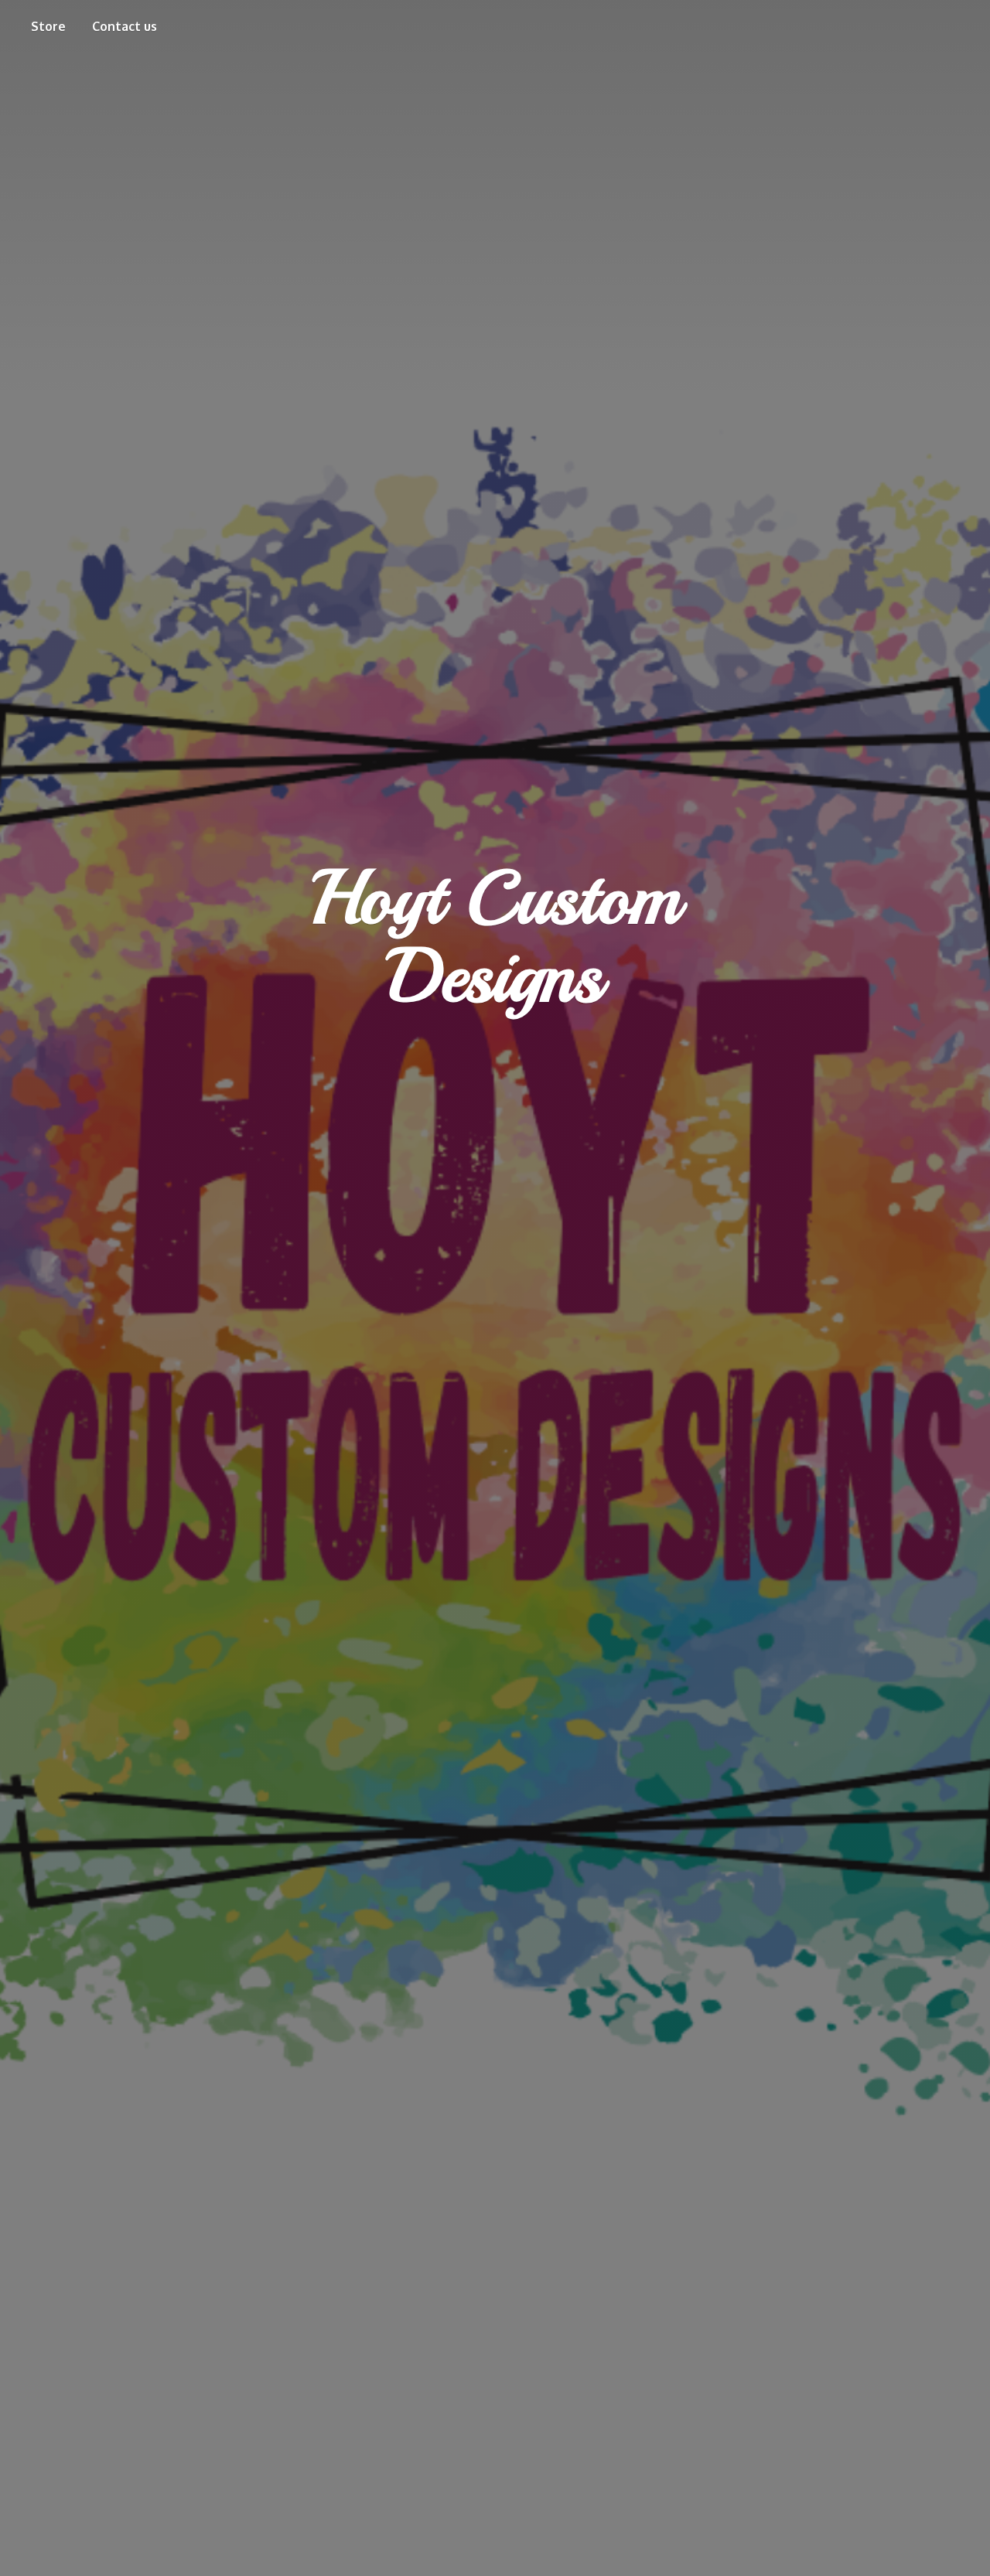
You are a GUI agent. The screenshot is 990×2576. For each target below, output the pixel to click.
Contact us (125, 26)
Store (48, 26)
